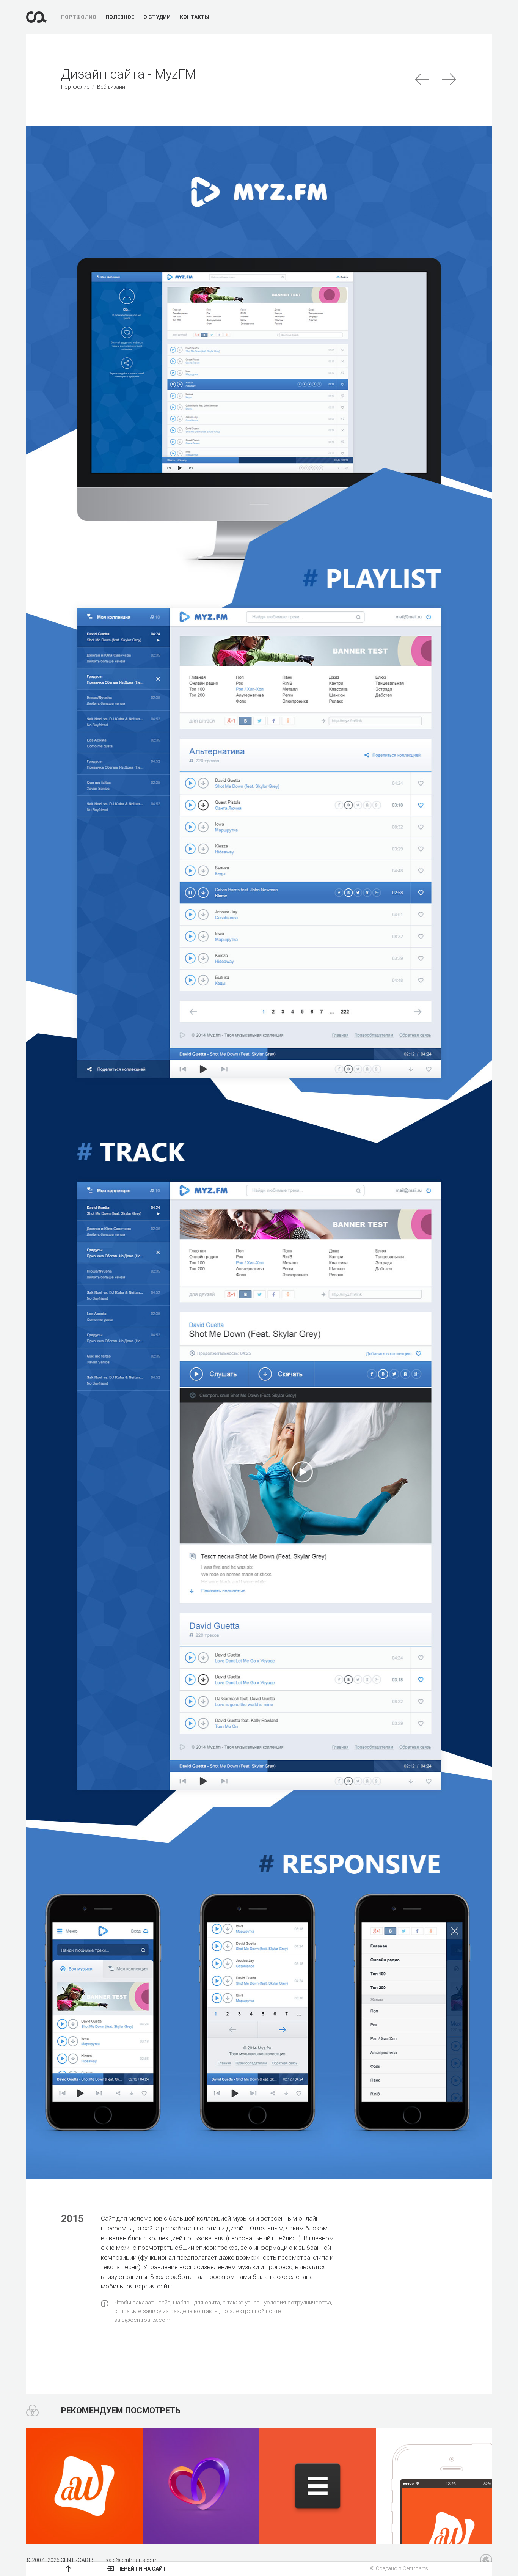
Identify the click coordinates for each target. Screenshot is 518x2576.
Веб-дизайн (111, 87)
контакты (206, 2311)
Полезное (120, 17)
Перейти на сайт (141, 2569)
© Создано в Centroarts (399, 2568)
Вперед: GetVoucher (450, 79)
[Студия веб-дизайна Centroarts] (36, 17)
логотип (208, 2228)
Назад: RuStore (423, 79)
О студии (157, 17)
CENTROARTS (78, 2560)
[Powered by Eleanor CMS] (486, 2560)
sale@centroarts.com (142, 2320)
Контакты (195, 17)
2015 (72, 2219)
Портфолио (79, 17)
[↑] (68, 2569)
